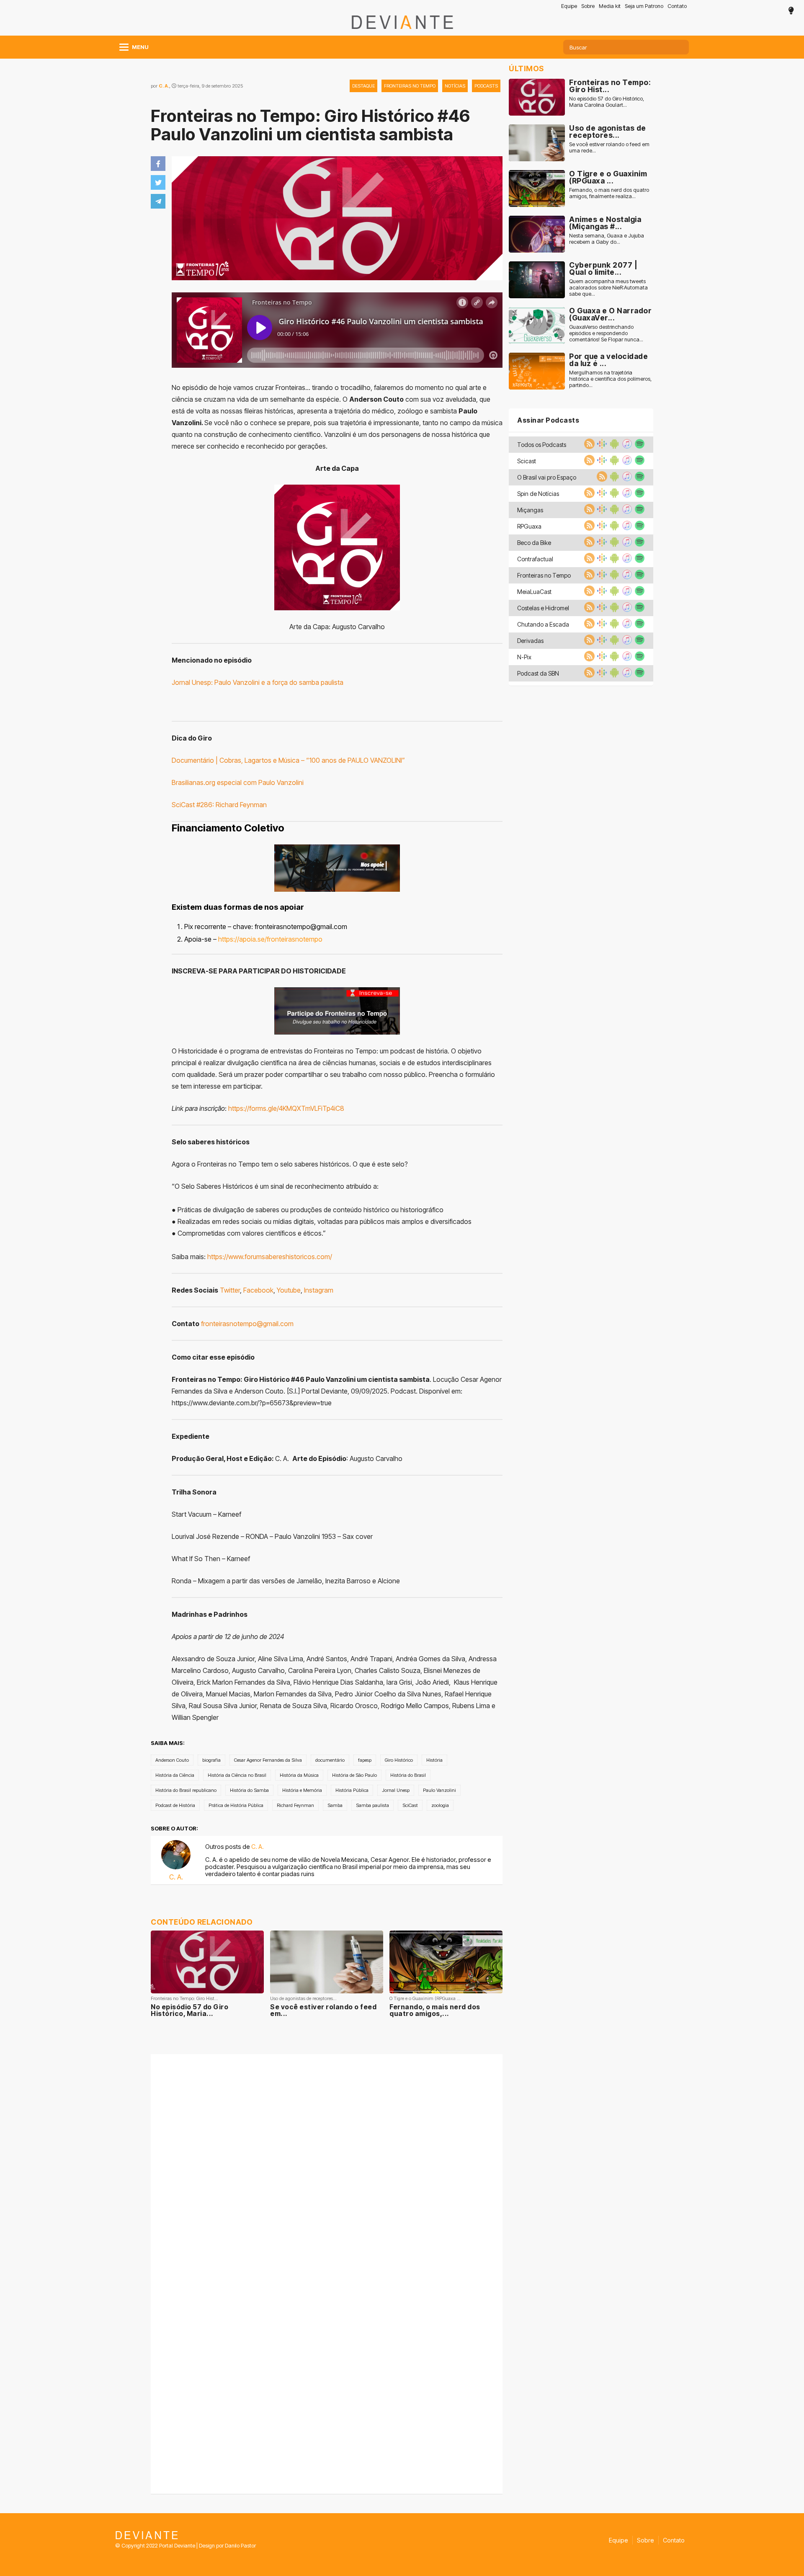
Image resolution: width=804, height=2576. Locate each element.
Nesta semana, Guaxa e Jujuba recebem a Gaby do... (607, 239)
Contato (677, 6)
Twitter (230, 1290)
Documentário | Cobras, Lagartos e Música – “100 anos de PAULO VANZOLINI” (288, 760)
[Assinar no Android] (613, 447)
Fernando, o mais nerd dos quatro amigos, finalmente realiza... (609, 193)
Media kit (610, 6)
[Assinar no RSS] (588, 447)
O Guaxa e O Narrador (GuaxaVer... (610, 314)
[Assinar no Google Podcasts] (601, 447)
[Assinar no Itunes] (626, 447)
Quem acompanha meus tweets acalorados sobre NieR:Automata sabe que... (608, 288)
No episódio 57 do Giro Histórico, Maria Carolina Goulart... (607, 102)
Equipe (569, 6)
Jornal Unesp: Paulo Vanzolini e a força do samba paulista (258, 682)
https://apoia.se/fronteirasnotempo (270, 939)
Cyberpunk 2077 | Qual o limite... (603, 269)
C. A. (164, 86)
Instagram (319, 1290)
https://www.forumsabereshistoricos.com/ (270, 1257)
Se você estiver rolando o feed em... (323, 2010)
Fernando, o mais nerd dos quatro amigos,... (435, 2010)
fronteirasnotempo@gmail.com (247, 1324)
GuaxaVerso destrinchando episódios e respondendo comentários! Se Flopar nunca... (606, 333)
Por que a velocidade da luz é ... (608, 360)
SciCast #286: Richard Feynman (219, 805)
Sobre (588, 6)
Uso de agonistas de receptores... (608, 132)
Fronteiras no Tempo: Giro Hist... (610, 86)
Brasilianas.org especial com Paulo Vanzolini (238, 782)
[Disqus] (327, 2165)
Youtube (289, 1290)
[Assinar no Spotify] (639, 447)
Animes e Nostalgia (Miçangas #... (605, 223)
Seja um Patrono (644, 6)
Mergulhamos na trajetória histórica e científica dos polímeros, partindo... (610, 379)
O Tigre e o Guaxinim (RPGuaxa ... (608, 177)
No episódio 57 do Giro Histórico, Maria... (189, 2010)
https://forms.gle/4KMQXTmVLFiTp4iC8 (286, 1108)
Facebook (258, 1290)
